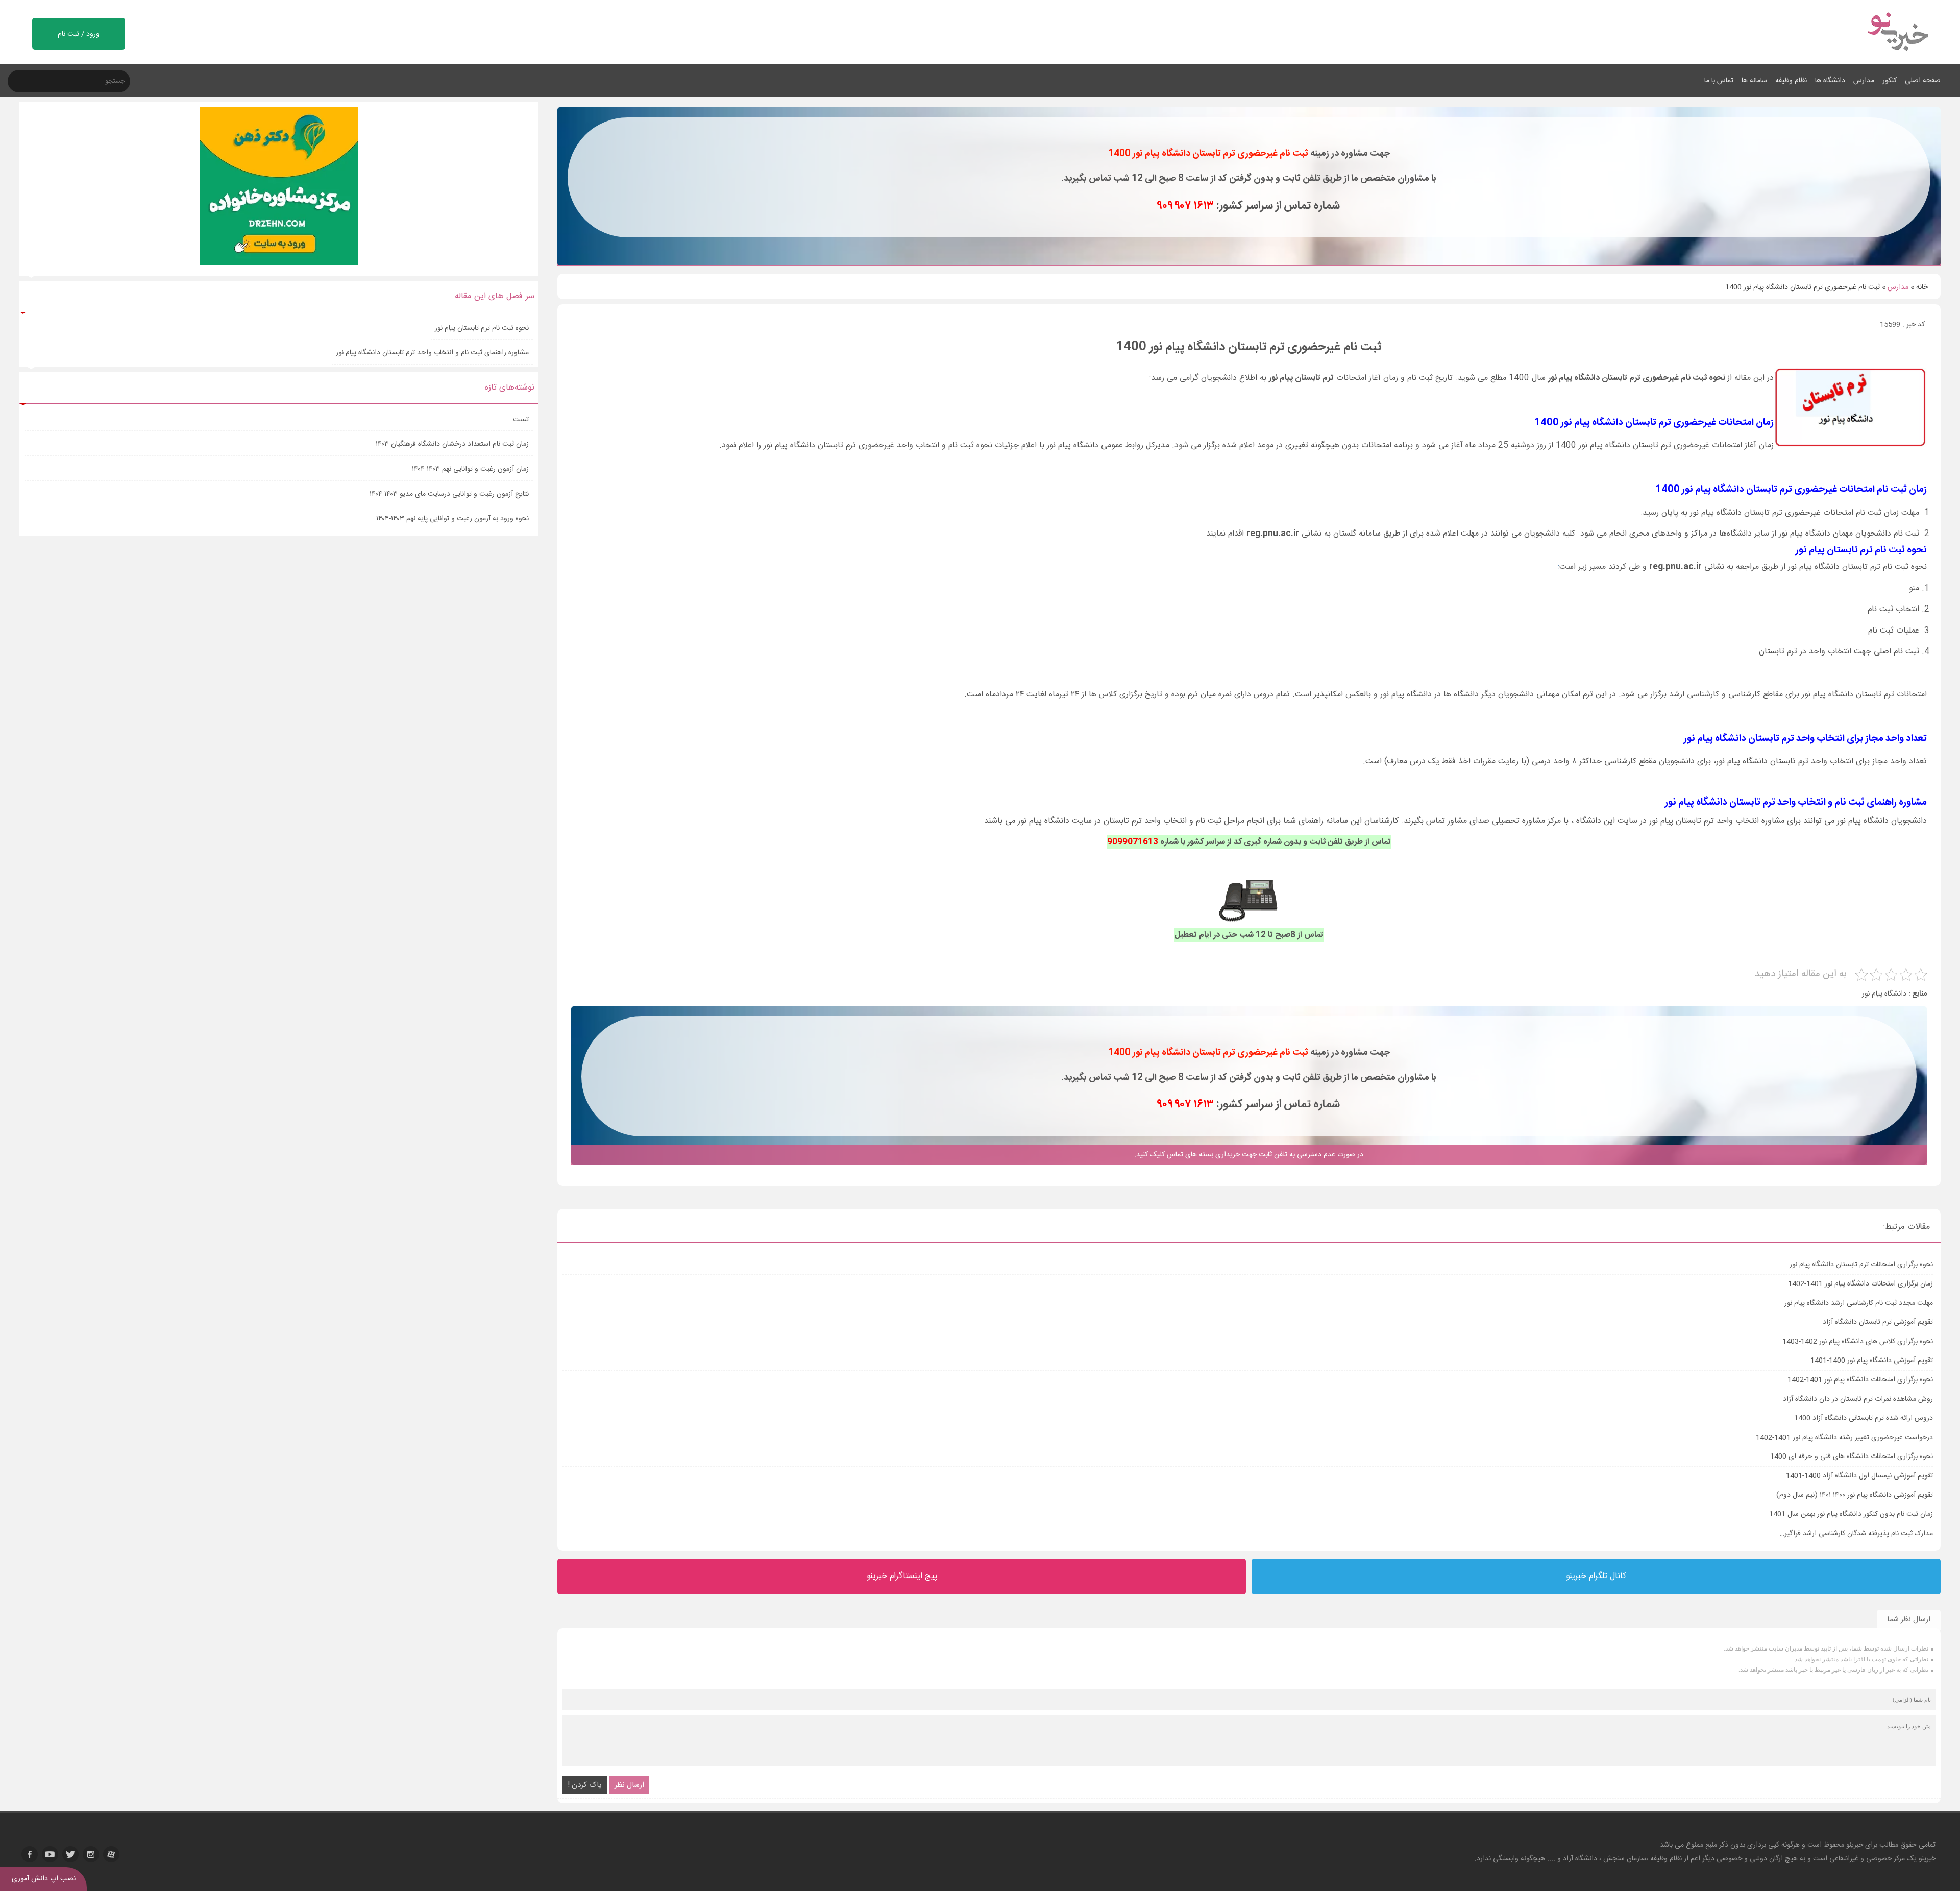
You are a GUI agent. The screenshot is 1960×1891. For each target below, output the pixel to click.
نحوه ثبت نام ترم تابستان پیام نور (482, 328)
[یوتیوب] (50, 1854)
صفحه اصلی (1923, 81)
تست (521, 420)
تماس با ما (1719, 81)
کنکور (1890, 81)
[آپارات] (111, 1854)
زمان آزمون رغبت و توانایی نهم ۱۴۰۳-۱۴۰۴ (470, 469)
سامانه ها (1754, 81)
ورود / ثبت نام (79, 34)
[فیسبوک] (30, 1854)
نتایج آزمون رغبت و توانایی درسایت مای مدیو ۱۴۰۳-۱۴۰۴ (449, 494)
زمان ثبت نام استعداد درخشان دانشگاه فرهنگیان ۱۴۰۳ (452, 444)
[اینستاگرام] (91, 1854)
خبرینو (1855, 1845)
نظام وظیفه (1791, 81)
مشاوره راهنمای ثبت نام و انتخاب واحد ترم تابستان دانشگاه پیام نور (432, 353)
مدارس (1864, 81)
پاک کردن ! (585, 1785)
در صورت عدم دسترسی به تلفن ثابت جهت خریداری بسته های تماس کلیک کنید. (1249, 1155)
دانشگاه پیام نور (1884, 994)
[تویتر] (70, 1854)
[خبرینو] (1897, 57)
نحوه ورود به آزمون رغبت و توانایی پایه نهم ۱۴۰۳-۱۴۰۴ (452, 519)
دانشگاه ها (1830, 81)
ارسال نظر (629, 1785)
